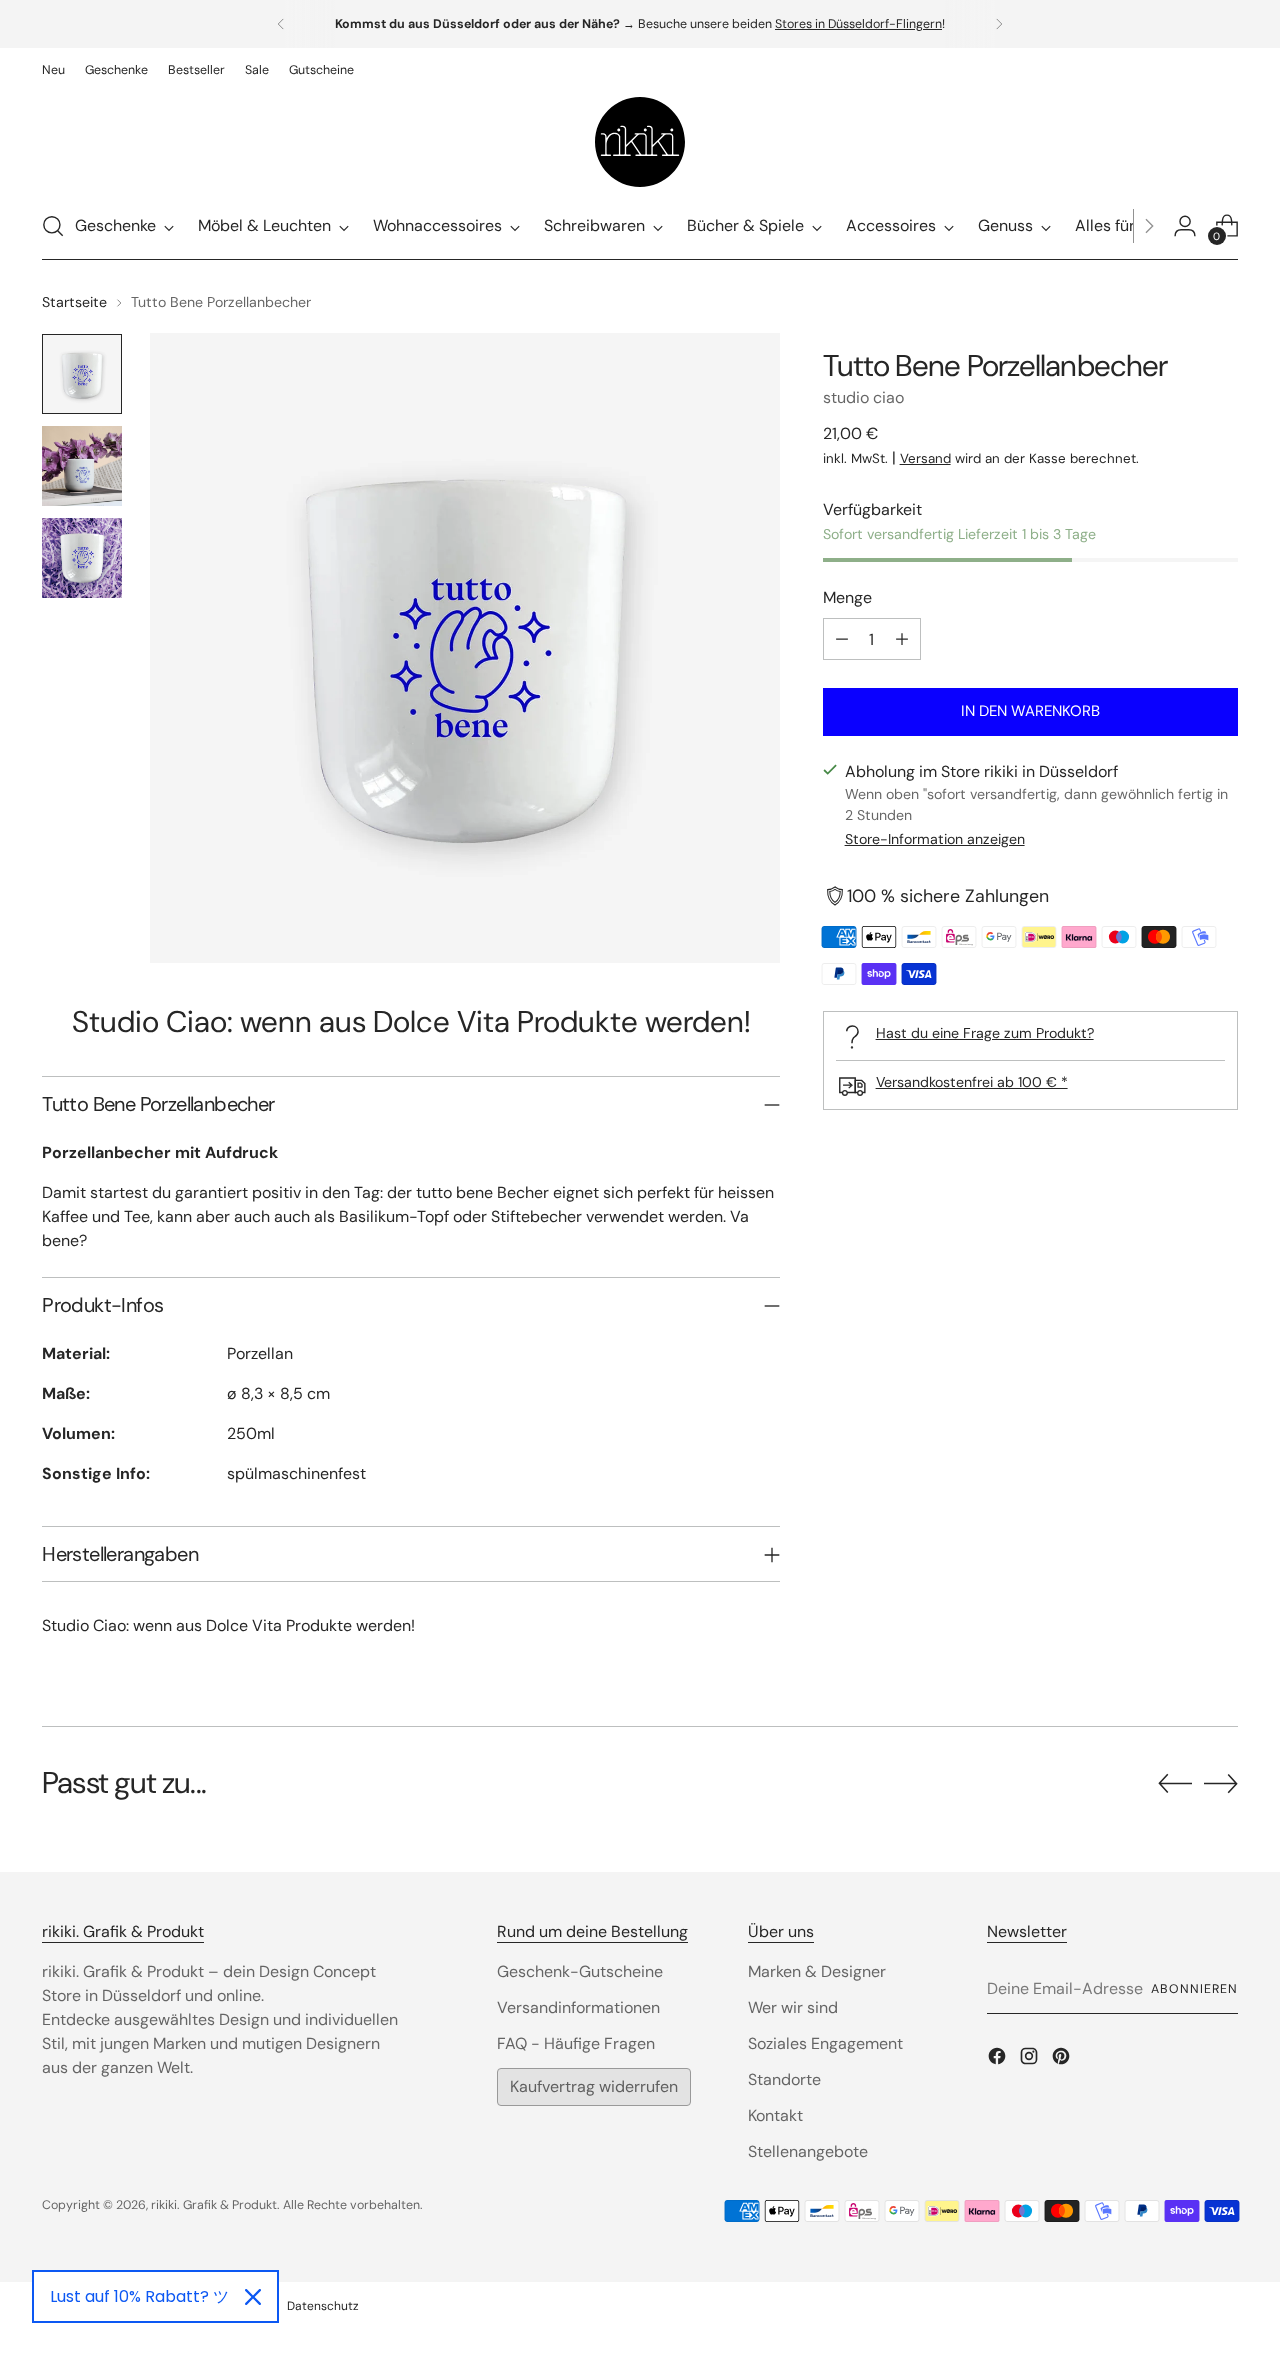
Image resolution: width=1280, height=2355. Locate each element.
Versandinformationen (578, 2007)
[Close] (253, 2297)
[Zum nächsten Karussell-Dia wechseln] (1221, 1783)
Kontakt (775, 2115)
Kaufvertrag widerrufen (594, 2086)
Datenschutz (323, 2306)
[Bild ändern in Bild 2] (82, 466)
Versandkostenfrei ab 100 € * (972, 1082)
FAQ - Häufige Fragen (576, 2043)
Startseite (74, 302)
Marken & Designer (817, 1971)
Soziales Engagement (825, 2043)
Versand (925, 458)
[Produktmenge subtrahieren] (842, 639)
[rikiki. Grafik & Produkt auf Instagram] (1031, 2059)
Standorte (784, 2079)
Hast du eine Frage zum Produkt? (985, 1033)
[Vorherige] (281, 24)
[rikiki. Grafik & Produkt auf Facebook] (999, 2059)
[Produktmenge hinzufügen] (902, 639)
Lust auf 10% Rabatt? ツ (139, 2296)
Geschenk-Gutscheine (580, 1971)
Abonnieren (1194, 1989)
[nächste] (999, 24)
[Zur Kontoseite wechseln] (1185, 226)
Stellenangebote (808, 2151)
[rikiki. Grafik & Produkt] (640, 142)
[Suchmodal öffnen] (53, 226)
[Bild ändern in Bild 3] (82, 558)
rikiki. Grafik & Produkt (214, 2205)
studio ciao (863, 397)
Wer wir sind (793, 2007)
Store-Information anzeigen (935, 839)
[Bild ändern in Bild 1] (82, 374)
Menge (847, 597)
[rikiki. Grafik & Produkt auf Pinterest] (1063, 2059)
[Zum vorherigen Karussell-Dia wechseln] (1175, 1784)
